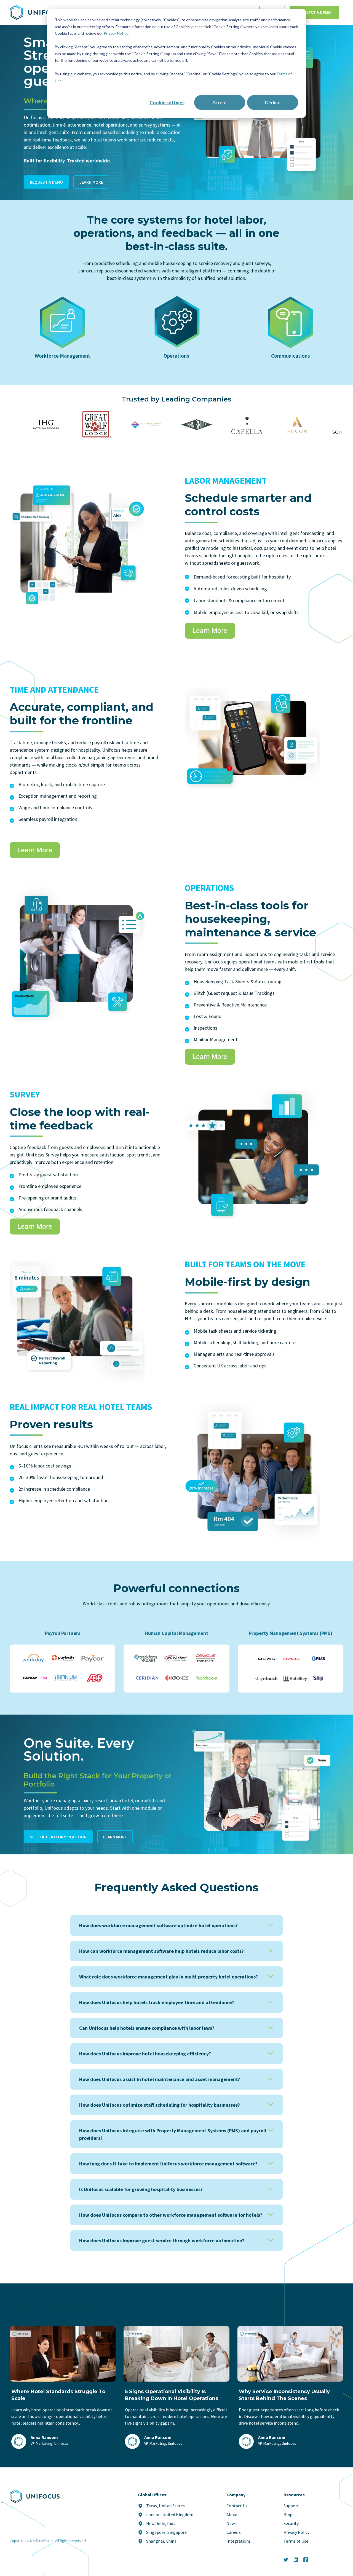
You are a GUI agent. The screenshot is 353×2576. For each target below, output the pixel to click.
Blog (288, 2515)
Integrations (239, 2541)
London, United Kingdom (170, 2515)
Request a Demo (314, 12)
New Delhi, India (161, 2523)
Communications (291, 356)
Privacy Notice (116, 33)
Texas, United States (165, 2506)
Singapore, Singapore (166, 2532)
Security (291, 2523)
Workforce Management (62, 356)
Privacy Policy (296, 2532)
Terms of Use (296, 2541)
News (232, 2523)
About (232, 2515)
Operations (176, 356)
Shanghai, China (161, 2541)
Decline (273, 102)
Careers (234, 2532)
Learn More (91, 182)
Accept (220, 102)
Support (291, 2506)
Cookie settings (167, 102)
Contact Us (237, 2506)
